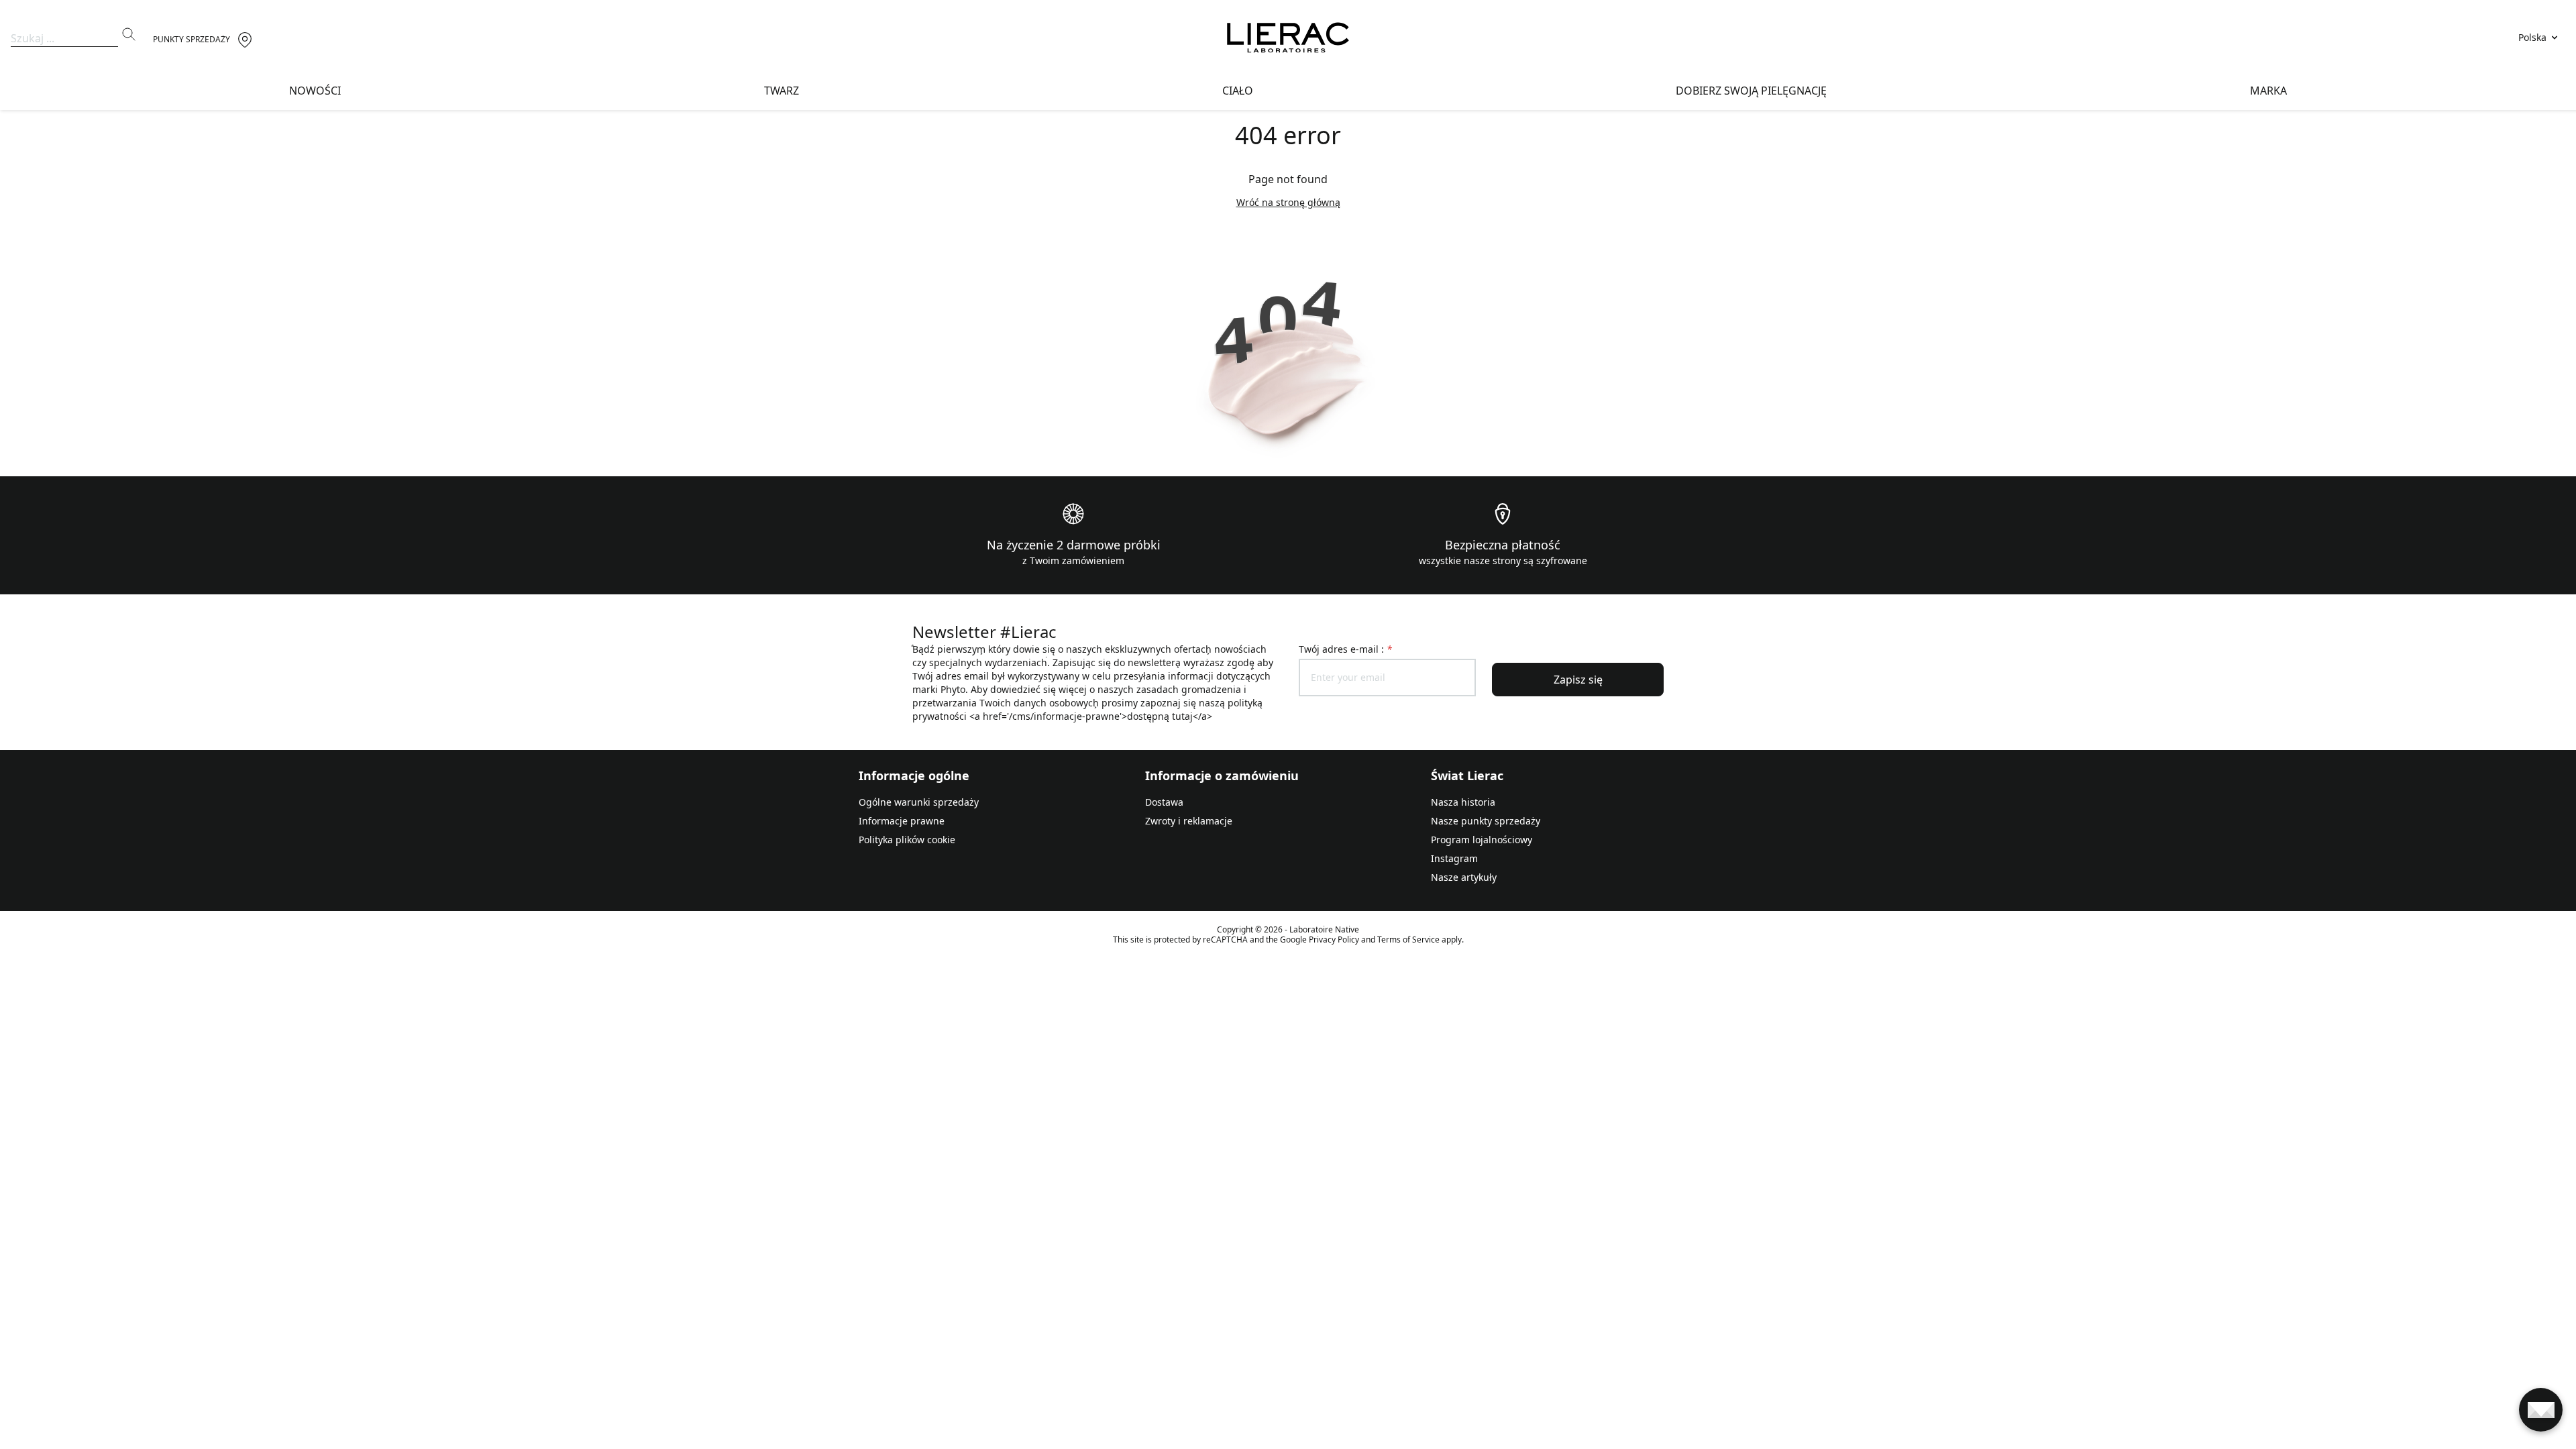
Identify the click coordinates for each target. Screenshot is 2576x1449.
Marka (2268, 91)
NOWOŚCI (315, 91)
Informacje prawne (902, 821)
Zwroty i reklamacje (1189, 821)
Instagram (1454, 858)
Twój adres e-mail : (1345, 649)
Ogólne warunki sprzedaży (919, 802)
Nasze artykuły (1464, 877)
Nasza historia (1463, 802)
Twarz (782, 91)
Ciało (1238, 91)
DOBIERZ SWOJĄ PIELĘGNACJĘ (1751, 91)
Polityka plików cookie (907, 840)
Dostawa (1164, 802)
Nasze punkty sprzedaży (1486, 821)
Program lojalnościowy (1482, 840)
